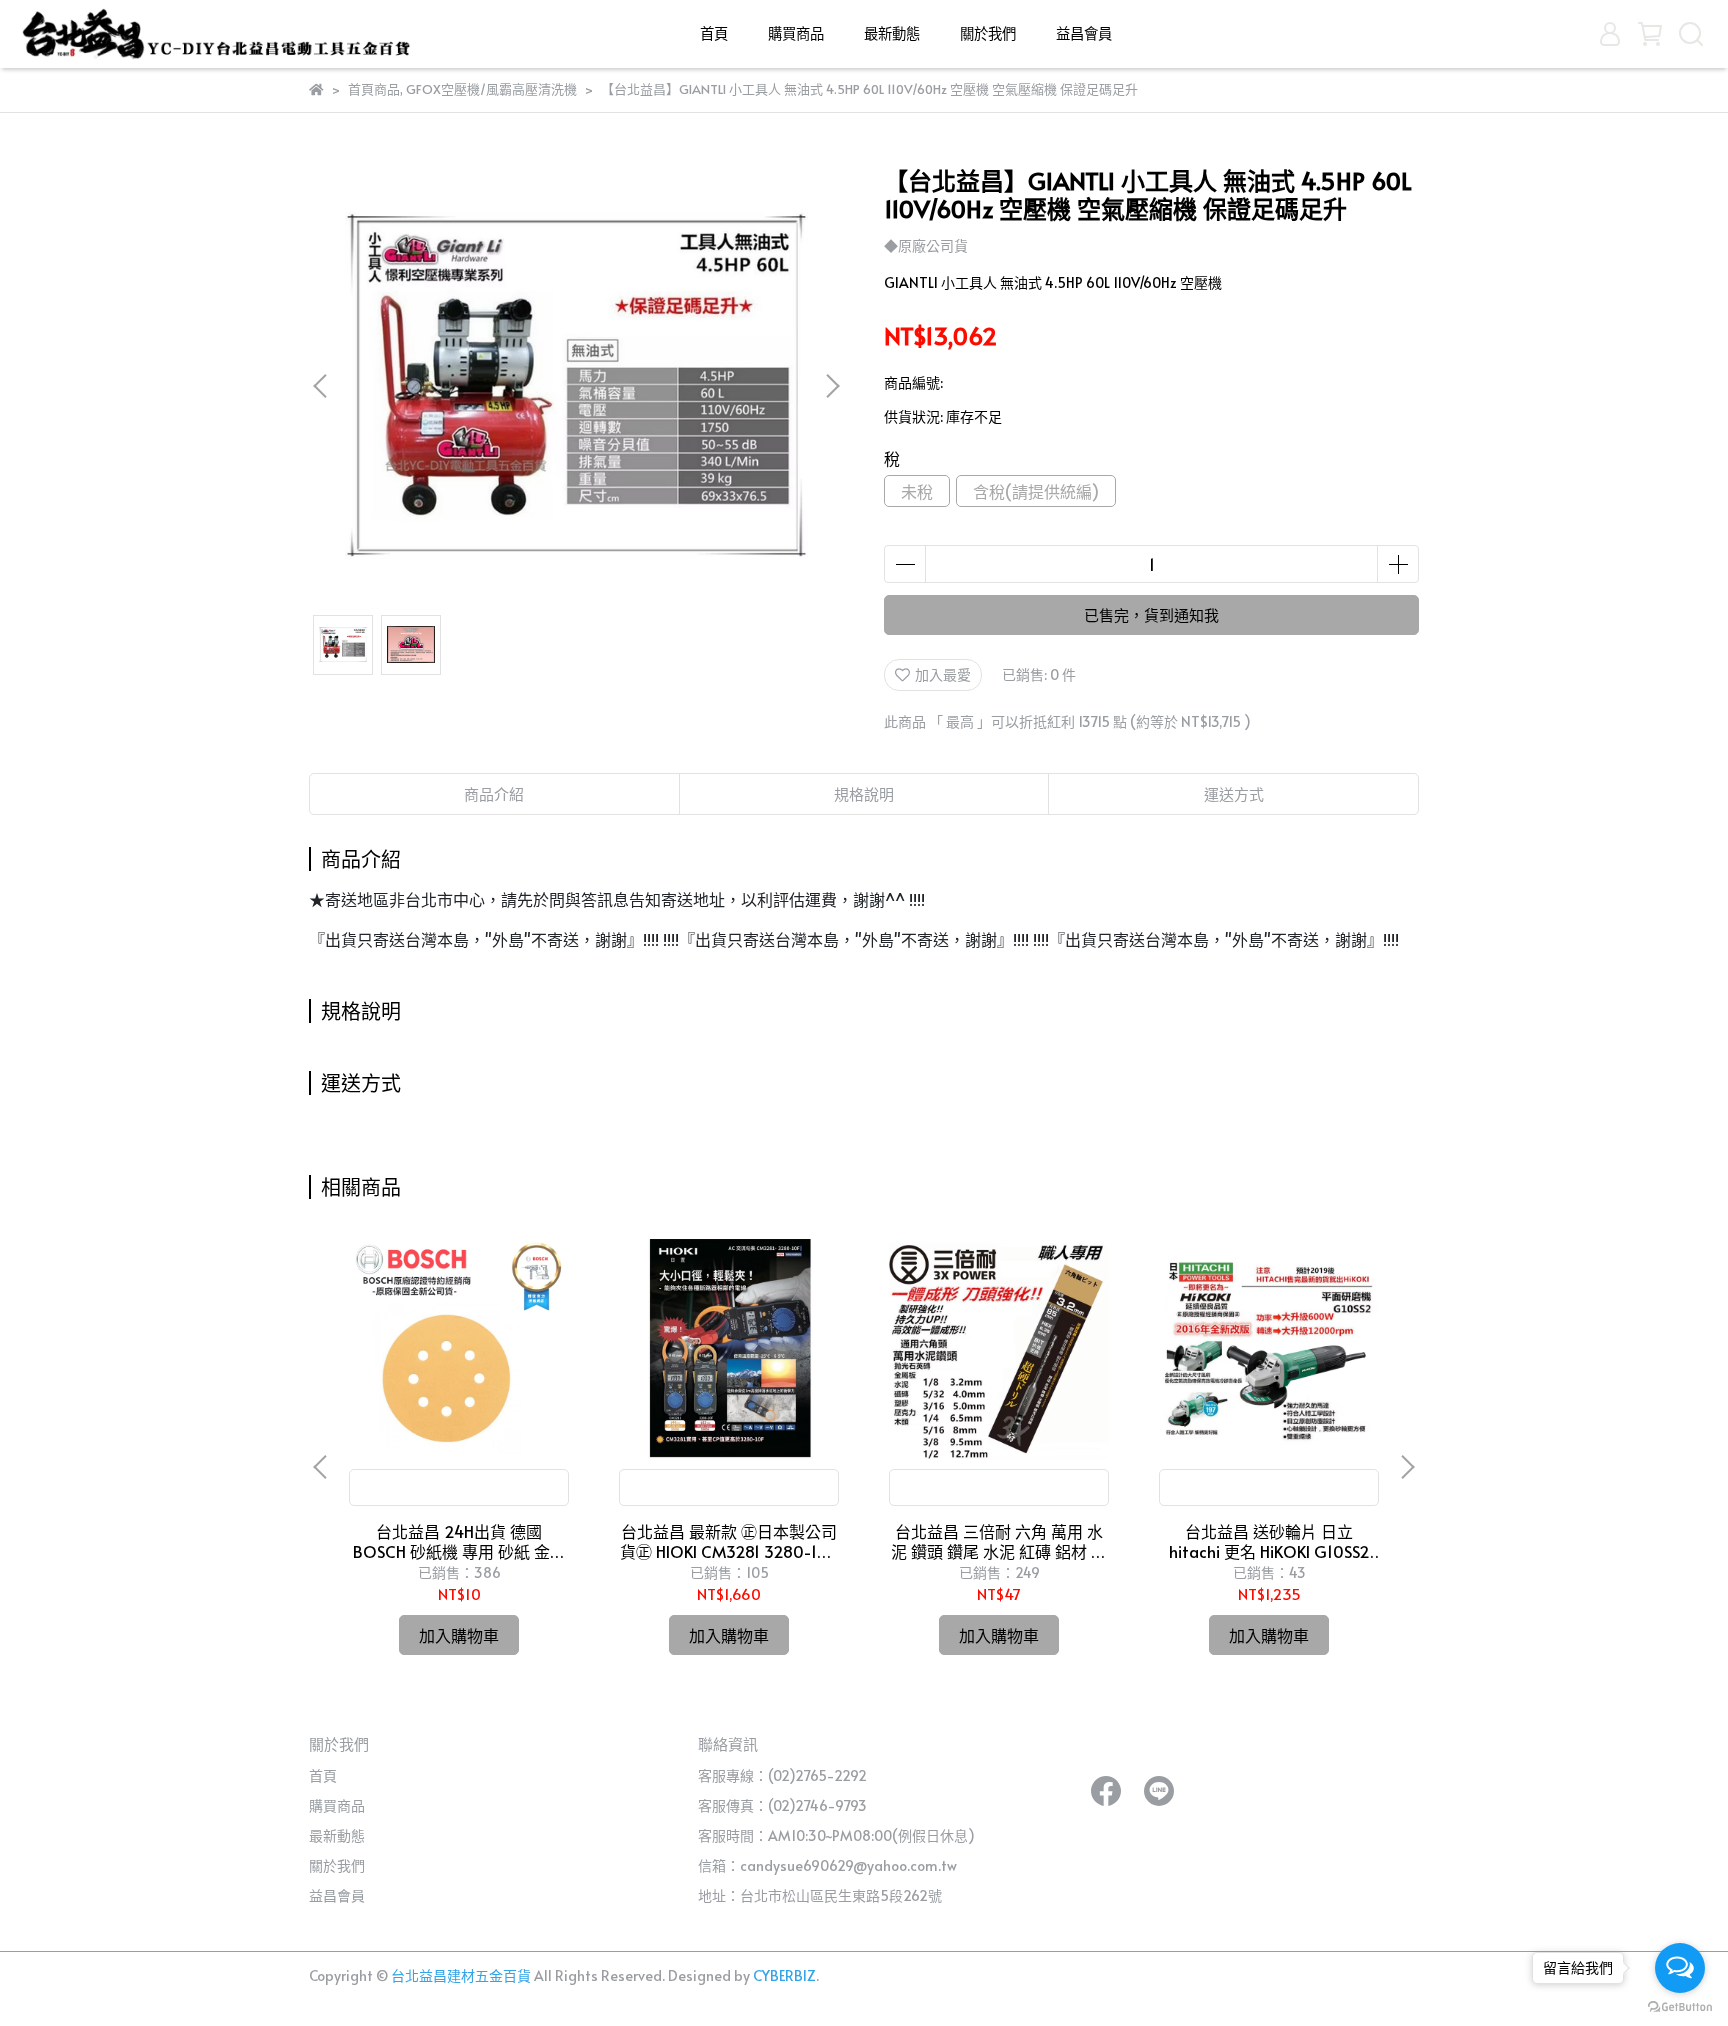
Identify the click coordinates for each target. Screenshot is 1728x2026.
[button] (832, 386)
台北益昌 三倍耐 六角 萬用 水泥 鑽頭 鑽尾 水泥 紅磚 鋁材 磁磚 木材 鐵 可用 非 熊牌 (999, 1541)
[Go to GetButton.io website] (1680, 2006)
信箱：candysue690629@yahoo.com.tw (827, 1865)
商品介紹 (494, 793)
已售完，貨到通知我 (1151, 614)
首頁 (714, 33)
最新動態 (892, 33)
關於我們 (988, 33)
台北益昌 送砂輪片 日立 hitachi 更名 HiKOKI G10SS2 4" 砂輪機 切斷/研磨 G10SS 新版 (1269, 1541)
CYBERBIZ (784, 1975)
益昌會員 (1084, 33)
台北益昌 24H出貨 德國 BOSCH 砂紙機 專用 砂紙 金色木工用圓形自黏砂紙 (459, 1541)
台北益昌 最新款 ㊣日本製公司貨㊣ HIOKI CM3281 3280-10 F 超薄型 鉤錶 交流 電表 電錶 (729, 1541)
